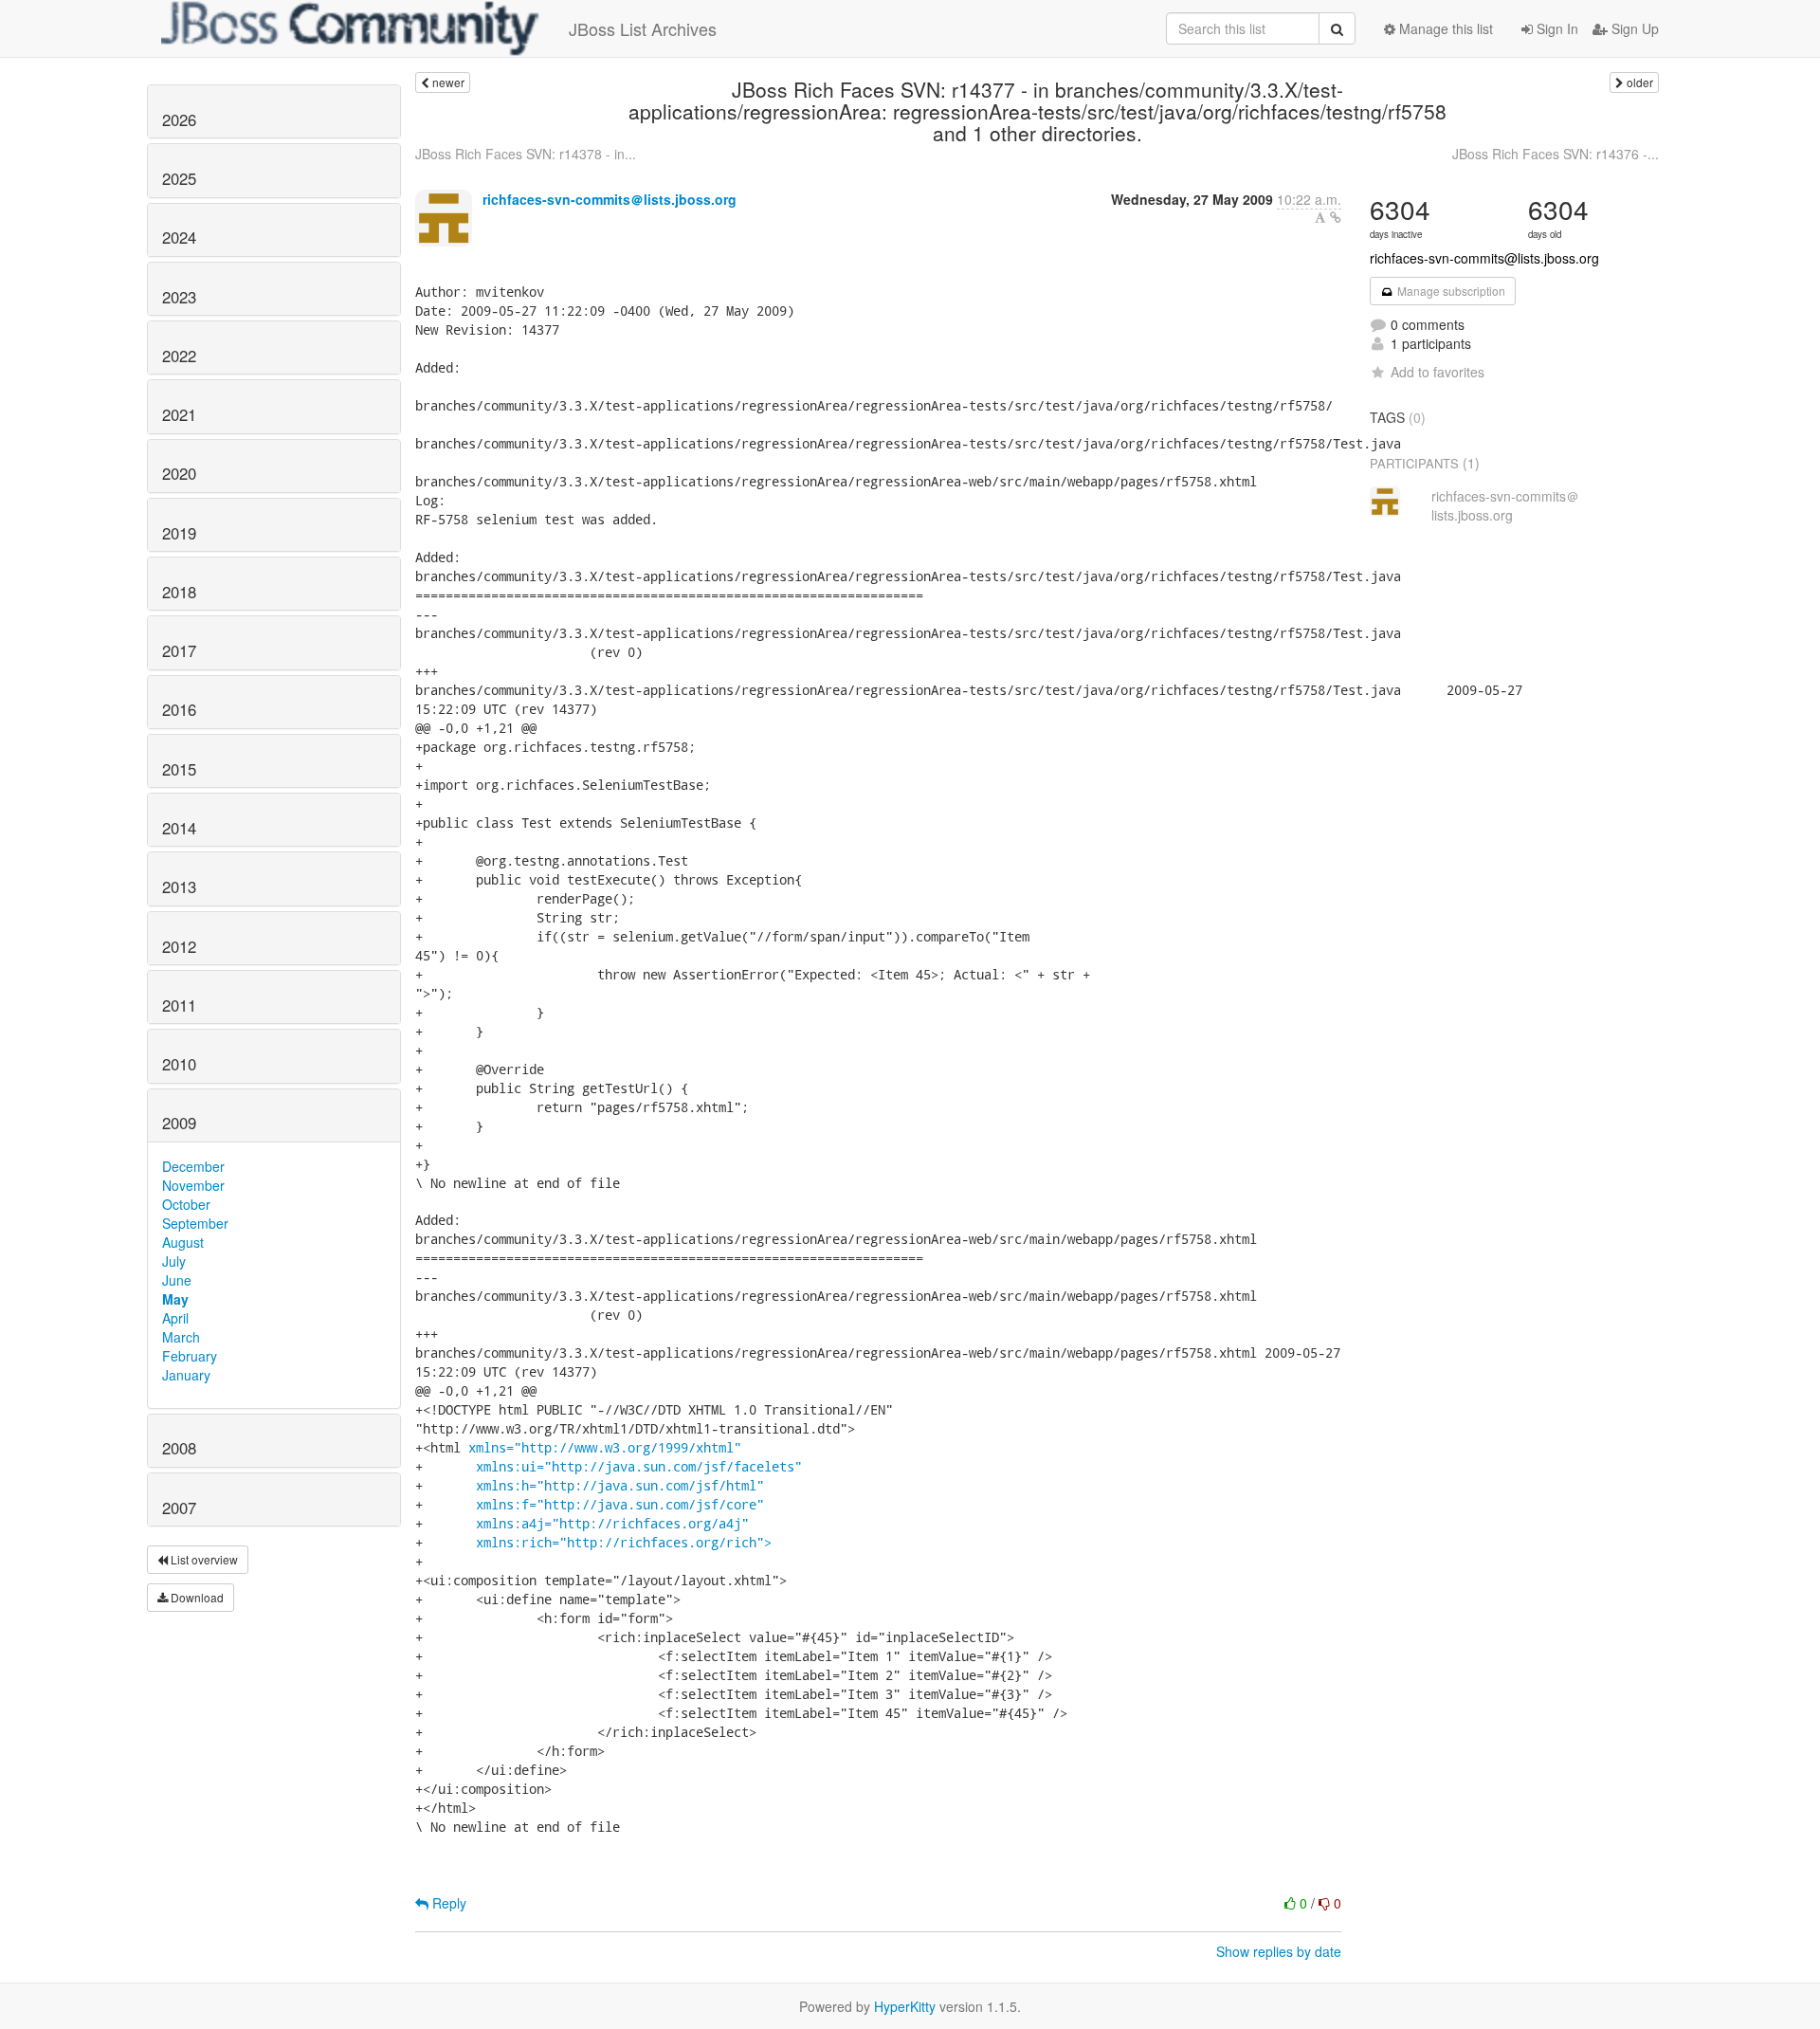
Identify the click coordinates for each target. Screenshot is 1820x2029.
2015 (179, 769)
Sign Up (1633, 28)
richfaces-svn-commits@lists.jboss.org (1484, 258)
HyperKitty (905, 2006)
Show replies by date (1279, 1951)
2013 (179, 887)
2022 (179, 356)
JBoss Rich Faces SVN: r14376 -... (1556, 154)
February (190, 1356)
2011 (179, 1005)
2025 (179, 178)
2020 (179, 473)
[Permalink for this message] (1336, 217)
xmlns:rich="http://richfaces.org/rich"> (624, 1542)
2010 (179, 1064)
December (193, 1166)
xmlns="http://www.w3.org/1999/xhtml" (605, 1447)
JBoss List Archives (643, 28)
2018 (179, 592)
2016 (179, 709)
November (193, 1185)
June (177, 1280)
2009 (179, 1123)
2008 (179, 1448)
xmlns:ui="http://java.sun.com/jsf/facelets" (639, 1466)
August (183, 1242)
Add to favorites (1438, 372)
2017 (179, 650)
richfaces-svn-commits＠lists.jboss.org (610, 199)
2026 (179, 119)
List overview (203, 1559)
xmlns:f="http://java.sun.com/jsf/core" (620, 1504)
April (175, 1318)
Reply (447, 1903)
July (174, 1261)
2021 (179, 414)
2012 (179, 946)
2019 (179, 533)
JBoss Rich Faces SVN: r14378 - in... (526, 154)
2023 (179, 297)
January (186, 1375)
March (181, 1337)
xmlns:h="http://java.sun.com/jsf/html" (620, 1485)
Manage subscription (1450, 291)
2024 (179, 237)
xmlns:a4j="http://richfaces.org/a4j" (612, 1523)
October (186, 1204)
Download (196, 1597)
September (195, 1223)
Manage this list (1444, 28)
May (175, 1299)
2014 (179, 828)
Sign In (1556, 28)
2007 (179, 1508)
